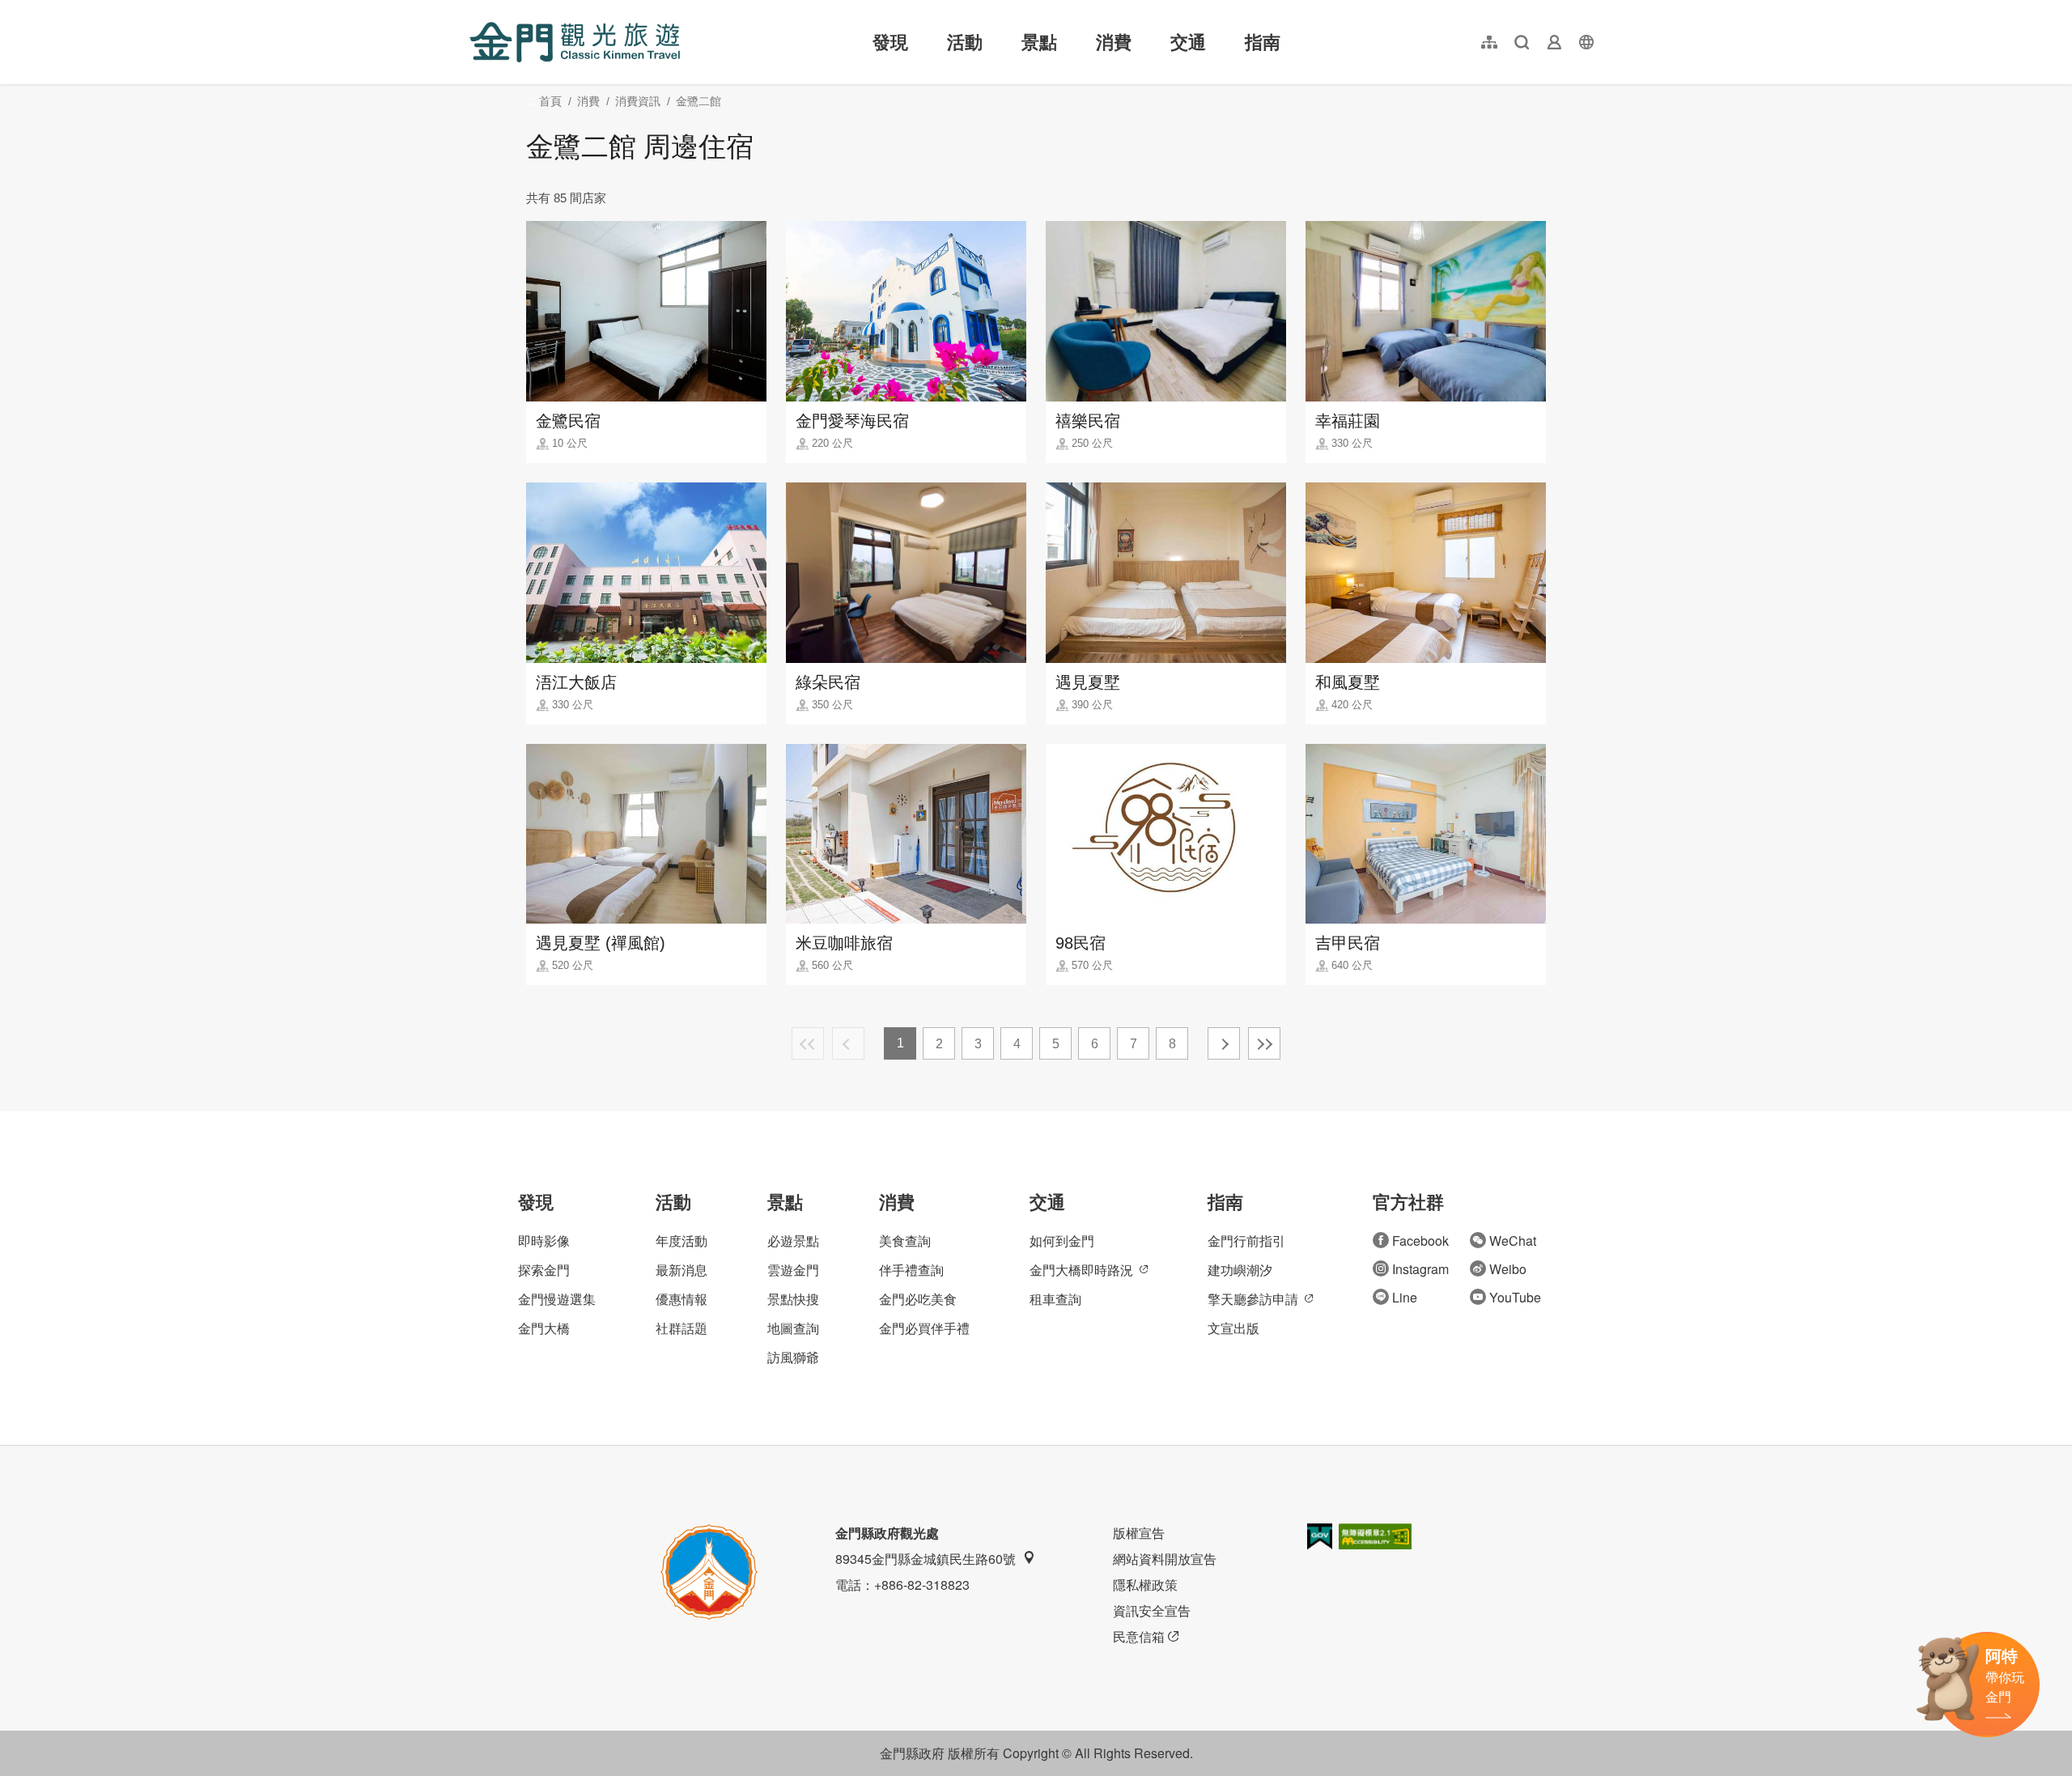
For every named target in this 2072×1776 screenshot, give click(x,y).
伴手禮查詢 (911, 1270)
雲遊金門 (793, 1270)
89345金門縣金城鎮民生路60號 (926, 1559)
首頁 (550, 101)
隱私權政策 (1145, 1585)
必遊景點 (793, 1241)
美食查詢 (905, 1241)
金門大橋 (544, 1328)
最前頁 (808, 1043)
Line (1405, 1297)
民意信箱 (1139, 1636)
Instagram (1420, 1269)
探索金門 (544, 1270)
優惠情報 (681, 1299)
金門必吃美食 (918, 1299)
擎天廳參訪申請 (1253, 1299)
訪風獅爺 (793, 1357)
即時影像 (544, 1241)
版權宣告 (1139, 1533)
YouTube (1515, 1297)
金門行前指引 (1246, 1241)
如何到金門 (1062, 1241)
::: (474, 9)
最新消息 (681, 1270)
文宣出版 (1233, 1328)
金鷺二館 (698, 101)
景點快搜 (793, 1299)
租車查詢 (1055, 1299)
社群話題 (681, 1328)
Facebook (1420, 1241)
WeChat (1513, 1241)
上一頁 (848, 1043)
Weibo (1508, 1269)
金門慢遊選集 (557, 1299)
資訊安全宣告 (1152, 1610)
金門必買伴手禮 (924, 1328)
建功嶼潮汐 (1240, 1270)
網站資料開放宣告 (1165, 1559)
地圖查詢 (793, 1328)
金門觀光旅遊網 (575, 42)
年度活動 (681, 1241)
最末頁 (1264, 1043)
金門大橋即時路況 (1081, 1270)
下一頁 (1224, 1043)
